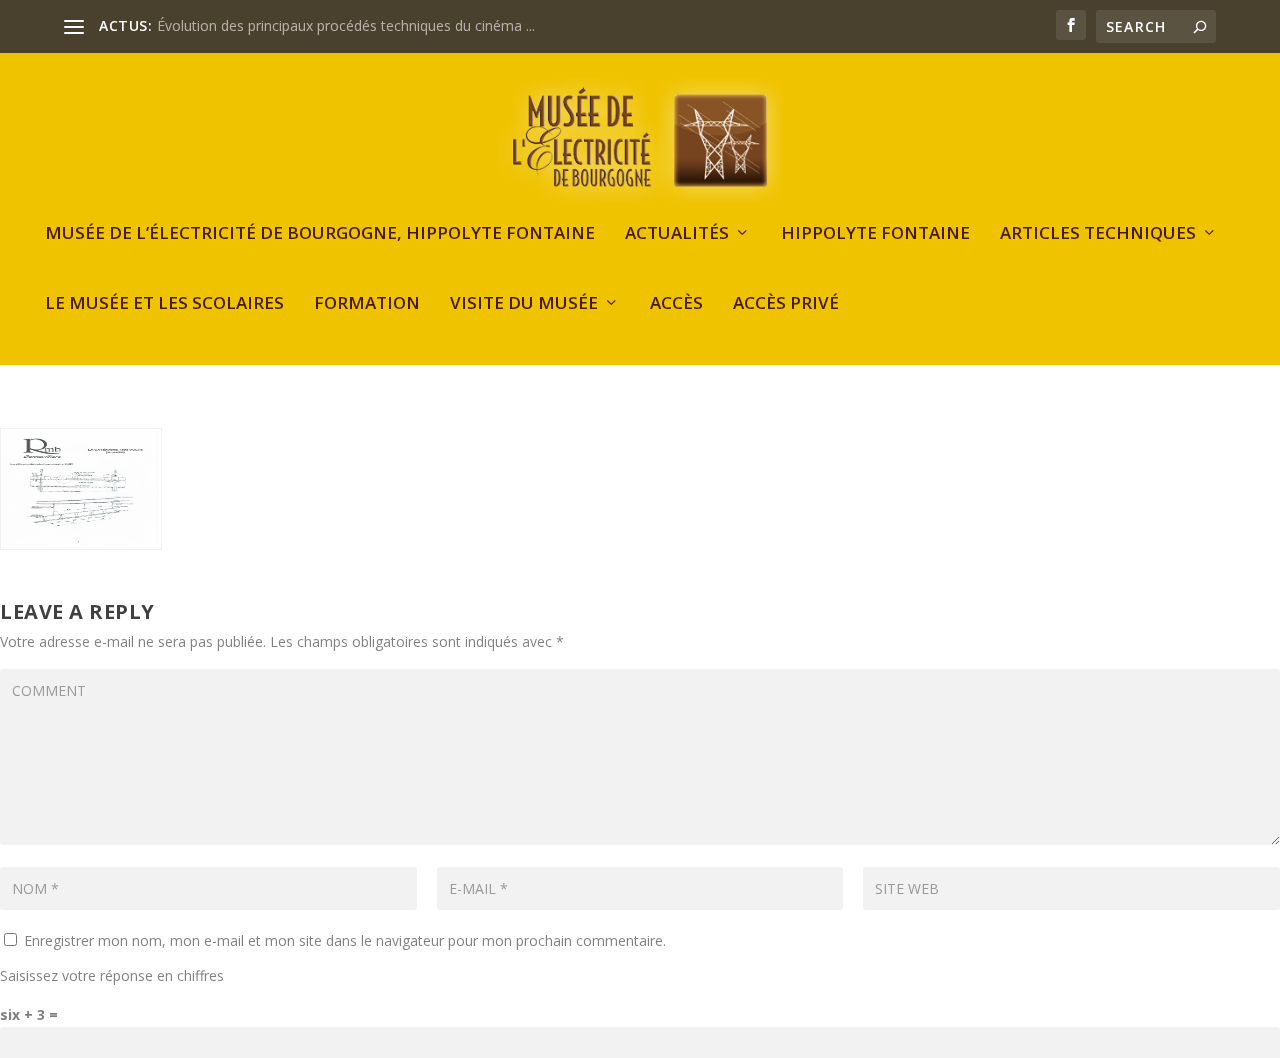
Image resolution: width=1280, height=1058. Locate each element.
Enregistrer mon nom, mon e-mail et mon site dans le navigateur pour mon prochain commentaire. (345, 940)
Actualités (677, 234)
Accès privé (786, 304)
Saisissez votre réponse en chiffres (112, 975)
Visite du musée (524, 304)
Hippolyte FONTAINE (875, 234)
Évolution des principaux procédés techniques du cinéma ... (346, 25)
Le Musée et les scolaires (164, 304)
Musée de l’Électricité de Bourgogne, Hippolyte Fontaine (320, 234)
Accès (676, 304)
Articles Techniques (1098, 234)
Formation (367, 304)
